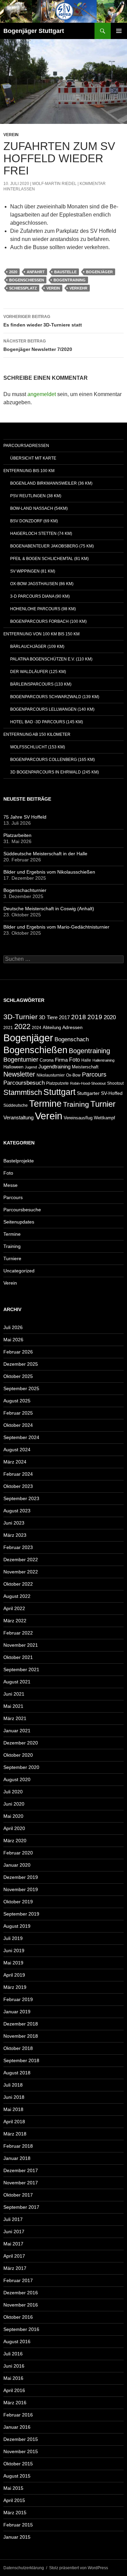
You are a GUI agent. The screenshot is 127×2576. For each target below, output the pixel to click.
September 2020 (21, 1767)
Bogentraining (70, 280)
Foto (75, 1060)
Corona (47, 1060)
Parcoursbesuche (22, 1210)
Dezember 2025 (21, 1364)
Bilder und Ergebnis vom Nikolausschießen (49, 872)
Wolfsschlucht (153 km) (38, 747)
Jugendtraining (54, 1067)
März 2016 (15, 2403)
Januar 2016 (17, 2427)
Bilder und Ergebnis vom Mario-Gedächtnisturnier (56, 927)
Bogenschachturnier (25, 890)
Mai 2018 (13, 2109)
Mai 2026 (13, 1340)
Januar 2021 (17, 1731)
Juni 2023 (14, 1523)
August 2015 (17, 2476)
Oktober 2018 (18, 2048)
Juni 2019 (14, 1950)
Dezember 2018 (21, 2024)
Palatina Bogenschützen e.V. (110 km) (51, 659)
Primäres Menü (119, 31)
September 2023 (21, 1498)
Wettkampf (104, 1118)
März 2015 (15, 2513)
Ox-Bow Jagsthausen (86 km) (42, 584)
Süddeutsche (16, 1105)
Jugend (31, 1067)
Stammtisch (23, 1092)
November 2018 (21, 2036)
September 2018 (21, 2060)
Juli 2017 (13, 2219)
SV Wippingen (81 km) (33, 571)
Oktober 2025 (18, 1376)
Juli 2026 (13, 1327)
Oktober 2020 (18, 1755)
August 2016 (17, 2341)
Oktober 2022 (18, 1584)
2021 (8, 1028)
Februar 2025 (18, 1413)
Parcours (94, 1075)
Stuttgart (59, 1092)
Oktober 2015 (18, 2464)
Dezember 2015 (21, 2439)
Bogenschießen (27, 280)
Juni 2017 (14, 2232)
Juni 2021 (14, 1694)
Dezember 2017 (21, 2170)
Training (76, 1104)
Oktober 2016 (18, 2317)
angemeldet (42, 394)
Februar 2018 (18, 2146)
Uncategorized (19, 1271)
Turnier (103, 1104)
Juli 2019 (13, 1938)
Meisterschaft (85, 1067)
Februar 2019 (18, 1999)
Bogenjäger (99, 272)
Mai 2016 (13, 2378)
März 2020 (15, 1841)
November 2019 (21, 1889)
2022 (22, 1026)
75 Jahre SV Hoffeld (25, 817)
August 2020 (17, 1779)
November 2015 (21, 2451)
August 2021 (17, 1682)
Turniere (12, 1258)
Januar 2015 (17, 2537)
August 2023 (17, 1511)
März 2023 (15, 1535)
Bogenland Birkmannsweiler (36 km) (51, 483)
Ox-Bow (73, 1075)
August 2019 (17, 1926)
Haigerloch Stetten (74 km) (41, 534)
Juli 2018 (13, 2085)
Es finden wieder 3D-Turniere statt (43, 321)
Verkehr (78, 288)
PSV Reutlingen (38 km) (36, 496)
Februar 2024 (18, 1474)
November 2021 (21, 1645)
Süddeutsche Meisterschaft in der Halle (45, 854)
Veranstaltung (18, 1118)
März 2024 (15, 1462)
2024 (37, 1028)
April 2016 (14, 2390)
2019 (95, 1017)
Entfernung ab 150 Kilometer (37, 734)
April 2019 (14, 1975)
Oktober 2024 (18, 1425)
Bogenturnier (21, 1060)
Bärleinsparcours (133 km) (41, 684)
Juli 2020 (13, 1792)
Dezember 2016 (21, 2293)
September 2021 (21, 1669)
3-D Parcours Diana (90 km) (40, 596)
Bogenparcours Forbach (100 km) (48, 621)
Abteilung (52, 1028)
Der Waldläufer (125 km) (38, 672)
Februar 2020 (18, 1853)
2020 (13, 272)
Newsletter (19, 1074)
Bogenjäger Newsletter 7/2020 (38, 345)
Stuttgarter (88, 1093)
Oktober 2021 (18, 1657)
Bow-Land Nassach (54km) (39, 508)
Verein (11, 135)
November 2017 (21, 2183)
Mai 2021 (13, 1706)
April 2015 (14, 2500)
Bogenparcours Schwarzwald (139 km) (55, 697)
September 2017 (21, 2207)
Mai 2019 (13, 1963)
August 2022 (17, 1596)
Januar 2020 (17, 1865)
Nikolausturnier (51, 1075)
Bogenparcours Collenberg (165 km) (52, 760)
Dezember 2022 (21, 1560)
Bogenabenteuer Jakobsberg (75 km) (52, 546)
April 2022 (14, 1608)
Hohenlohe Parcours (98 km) (43, 609)
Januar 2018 (17, 2158)
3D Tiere (48, 1018)
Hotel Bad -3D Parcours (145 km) (47, 722)
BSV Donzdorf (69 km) (34, 521)
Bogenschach (72, 1039)
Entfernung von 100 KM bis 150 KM (41, 634)
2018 (79, 1017)
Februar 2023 (18, 1547)
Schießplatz (23, 288)
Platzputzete (57, 1083)
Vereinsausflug (78, 1118)
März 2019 (15, 1987)
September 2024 (21, 1437)
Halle (86, 1060)
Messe (10, 1185)
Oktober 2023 (18, 1486)
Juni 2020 (14, 1804)
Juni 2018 (14, 2097)
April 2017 (14, 2256)
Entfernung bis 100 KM (29, 471)
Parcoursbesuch (24, 1083)
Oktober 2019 (18, 1902)
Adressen (72, 1028)
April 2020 (14, 1828)
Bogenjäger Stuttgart (34, 31)
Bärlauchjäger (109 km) (37, 647)
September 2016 (21, 2329)
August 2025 (17, 1401)
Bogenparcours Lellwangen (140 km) (52, 709)
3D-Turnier (20, 1017)
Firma (61, 1060)
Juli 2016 (13, 2354)
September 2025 (21, 1388)
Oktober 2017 (18, 2195)
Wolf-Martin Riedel (54, 184)
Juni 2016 (14, 2366)
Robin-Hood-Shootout (88, 1083)
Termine (45, 1104)
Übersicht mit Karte (33, 458)
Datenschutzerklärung (24, 2568)
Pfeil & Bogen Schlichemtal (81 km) (49, 559)
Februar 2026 (18, 1352)
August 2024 (17, 1450)
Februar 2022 (18, 1633)
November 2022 (21, 1572)
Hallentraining (103, 1060)
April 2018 (14, 2122)
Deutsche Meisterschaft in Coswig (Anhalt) (49, 909)
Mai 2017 (13, 2244)
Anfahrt (36, 272)
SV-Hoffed (112, 1093)
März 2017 (15, 2268)
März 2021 (15, 1718)
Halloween (13, 1067)
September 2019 (21, 1914)
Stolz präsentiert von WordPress (79, 2568)
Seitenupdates (19, 1222)
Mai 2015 (13, 2488)
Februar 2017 (18, 2280)
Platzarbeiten (17, 835)
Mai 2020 (13, 1816)
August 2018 (17, 2073)
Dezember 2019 (21, 1877)
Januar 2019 (17, 2012)
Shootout (115, 1083)
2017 (64, 1017)
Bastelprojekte (19, 1161)
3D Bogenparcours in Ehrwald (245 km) (55, 772)
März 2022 (15, 1621)
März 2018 (15, 2134)
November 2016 (21, 2305)
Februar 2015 (18, 2525)
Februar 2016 (18, 2415)
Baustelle (65, 272)
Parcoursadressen (26, 446)
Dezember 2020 (21, 1743)
